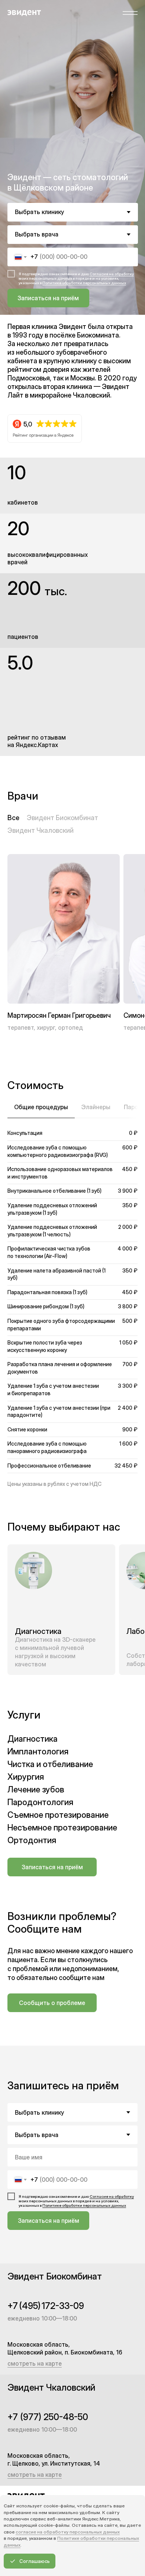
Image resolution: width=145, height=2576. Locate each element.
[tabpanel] (72, 1296)
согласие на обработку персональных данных (68, 2532)
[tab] (41, 1111)
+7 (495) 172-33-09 (46, 2306)
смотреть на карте (35, 2363)
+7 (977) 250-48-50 (48, 2417)
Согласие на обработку (112, 274)
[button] (132, 13)
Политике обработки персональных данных (84, 283)
